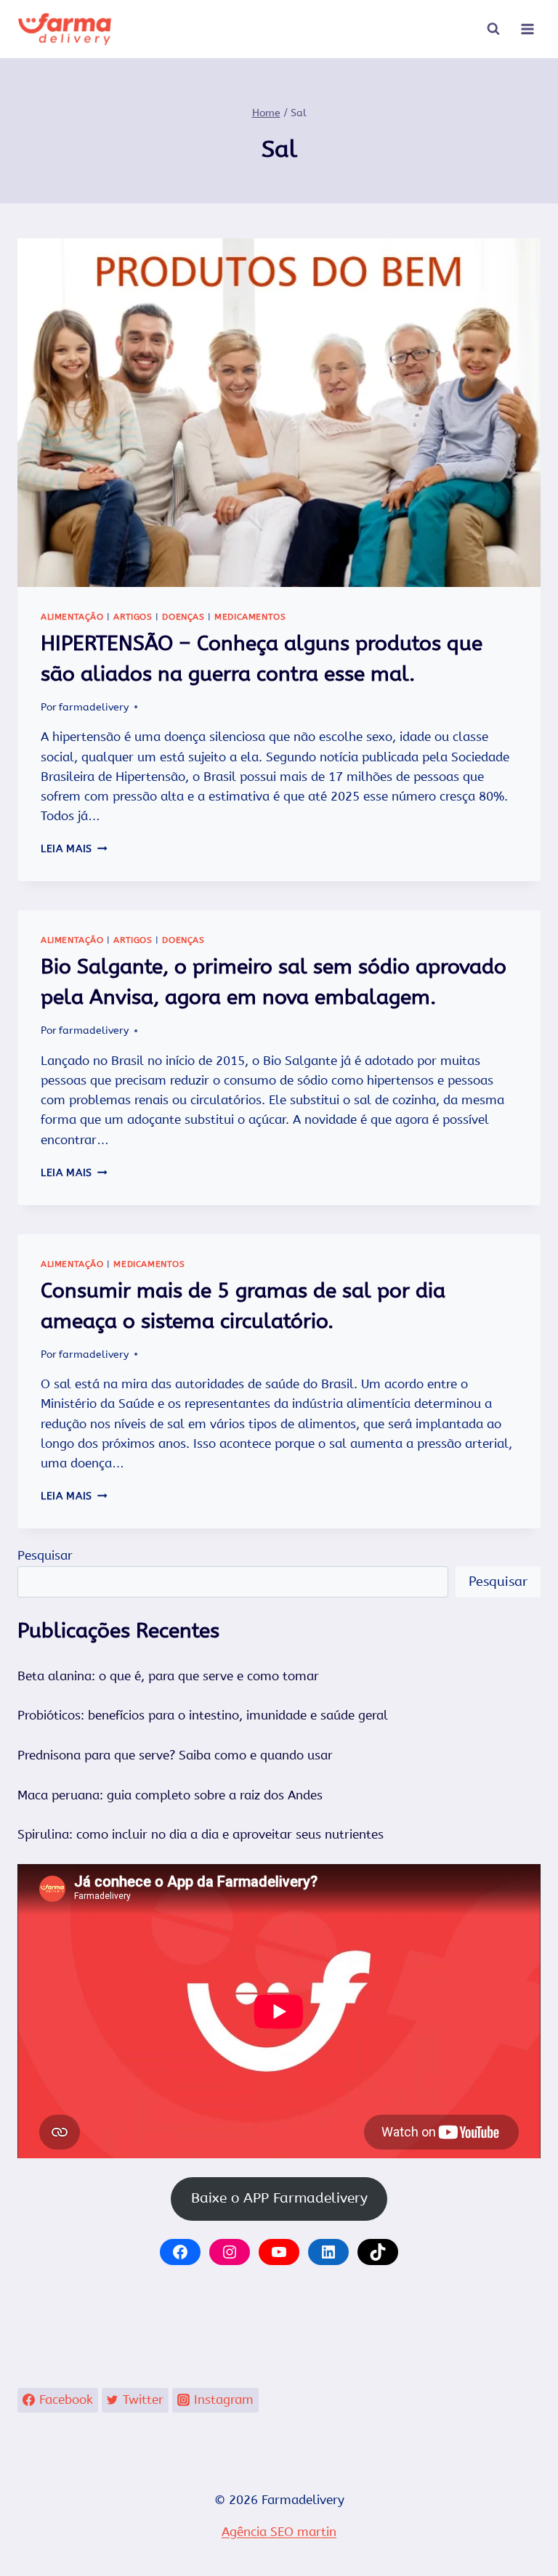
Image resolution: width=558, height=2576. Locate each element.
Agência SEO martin (279, 2532)
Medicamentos (250, 617)
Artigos (133, 617)
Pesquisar (45, 1555)
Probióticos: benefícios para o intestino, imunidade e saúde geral (203, 1715)
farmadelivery (94, 707)
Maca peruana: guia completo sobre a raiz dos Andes (170, 1795)
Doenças (183, 617)
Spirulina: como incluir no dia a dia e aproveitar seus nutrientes (201, 1834)
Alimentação (72, 617)
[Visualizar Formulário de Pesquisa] (493, 29)
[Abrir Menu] (527, 29)
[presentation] (279, 413)
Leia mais (74, 849)
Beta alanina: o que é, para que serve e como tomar (168, 1676)
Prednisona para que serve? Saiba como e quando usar (175, 1755)
